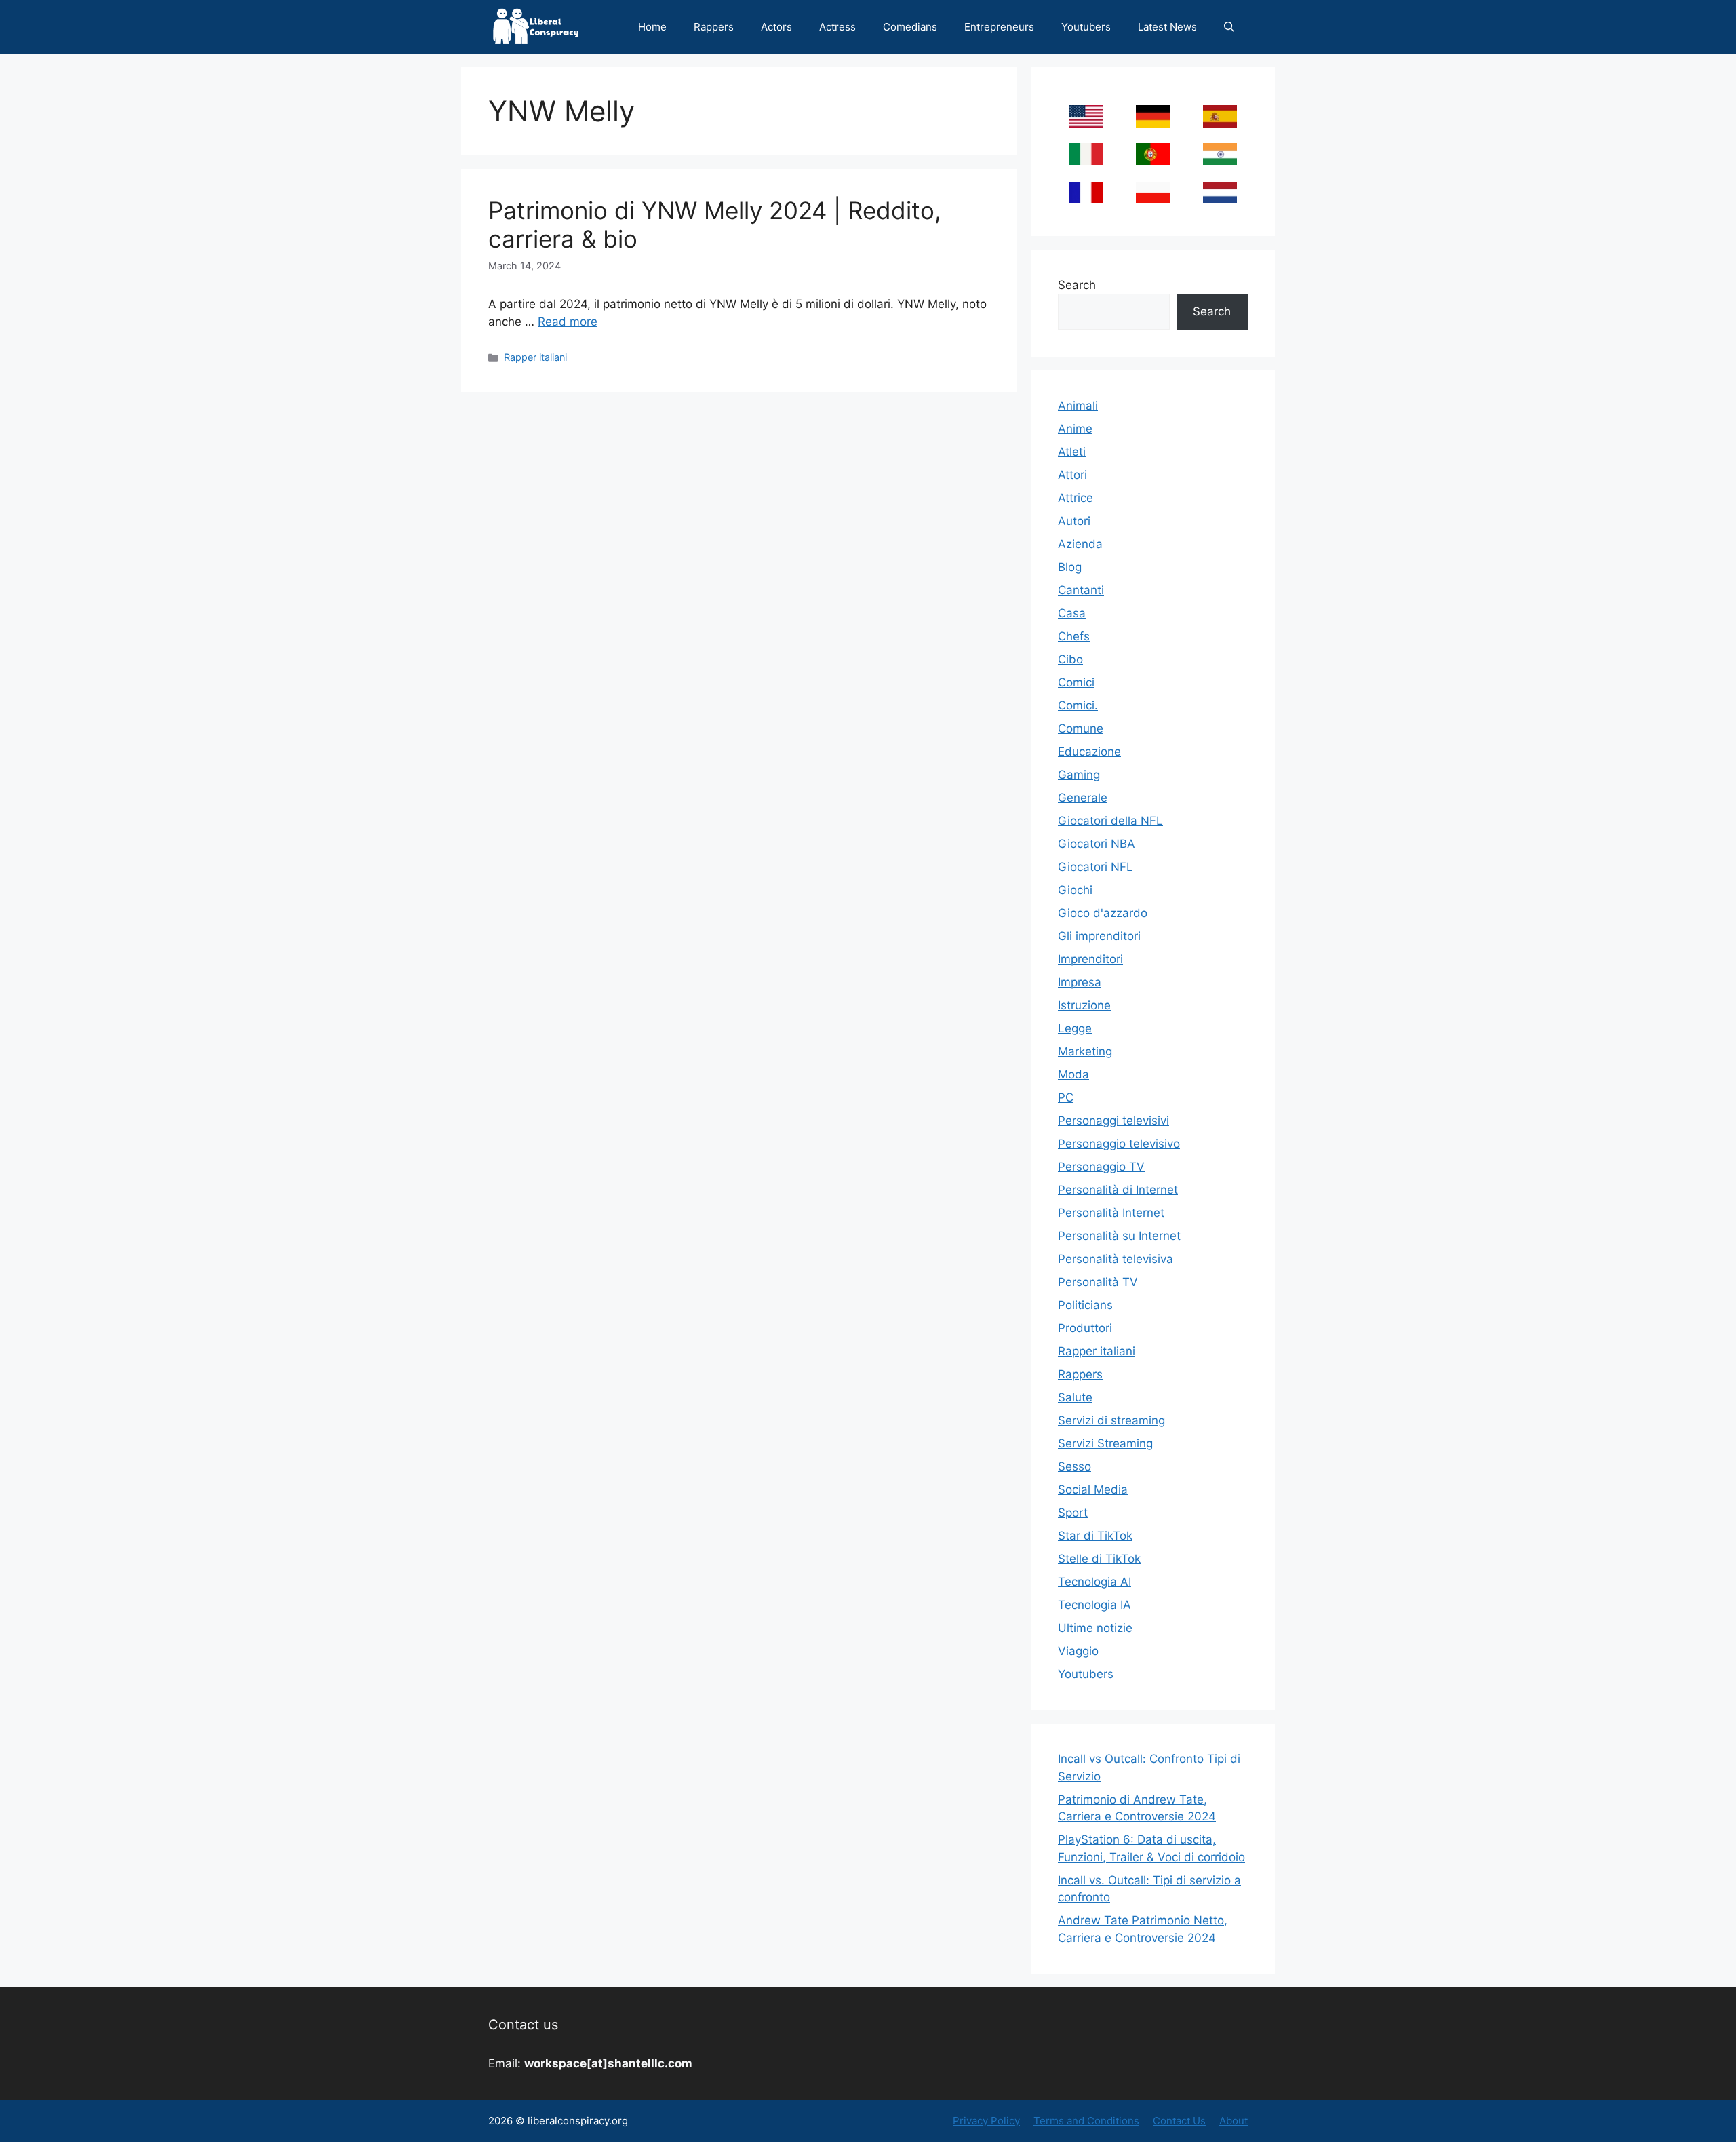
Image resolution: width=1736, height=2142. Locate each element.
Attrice (1076, 498)
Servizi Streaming (1105, 1443)
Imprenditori (1090, 959)
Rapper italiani (535, 357)
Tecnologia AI (1094, 1582)
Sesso (1074, 1466)
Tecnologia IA (1094, 1605)
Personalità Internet (1111, 1213)
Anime (1075, 429)
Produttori (1085, 1328)
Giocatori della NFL (1110, 821)
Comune (1081, 728)
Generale (1083, 798)
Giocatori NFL (1096, 867)
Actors (776, 27)
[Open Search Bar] (1229, 27)
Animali (1078, 406)
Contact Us (1179, 2121)
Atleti (1072, 452)
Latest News (1167, 27)
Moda (1073, 1074)
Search (1077, 285)
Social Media (1093, 1489)
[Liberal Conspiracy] (535, 27)
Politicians (1085, 1305)
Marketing (1085, 1051)
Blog (1070, 567)
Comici (1076, 682)
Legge (1075, 1028)
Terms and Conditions (1086, 2121)
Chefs (1074, 636)
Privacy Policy (986, 2121)
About (1234, 2121)
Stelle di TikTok (1099, 1559)
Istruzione (1084, 1005)
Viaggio (1078, 1651)
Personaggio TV (1101, 1167)
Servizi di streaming (1111, 1420)
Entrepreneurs (999, 27)
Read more (568, 322)
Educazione (1089, 752)
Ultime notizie (1095, 1628)
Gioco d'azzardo (1103, 913)
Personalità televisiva (1116, 1259)
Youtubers (1086, 27)
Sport (1073, 1513)
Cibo (1070, 659)
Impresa (1080, 982)
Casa (1072, 613)
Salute (1075, 1397)
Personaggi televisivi (1113, 1121)
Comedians (910, 27)
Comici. (1078, 705)
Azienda (1080, 544)
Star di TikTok (1095, 1536)
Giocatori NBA (1097, 844)
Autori (1074, 521)
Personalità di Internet (1118, 1190)
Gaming (1079, 775)
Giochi (1075, 890)
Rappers (714, 27)
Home (652, 27)
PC (1066, 1097)
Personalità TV (1098, 1282)
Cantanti (1081, 590)
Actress (837, 27)
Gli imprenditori (1099, 936)
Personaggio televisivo (1119, 1144)
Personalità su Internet (1119, 1236)
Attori (1072, 475)
